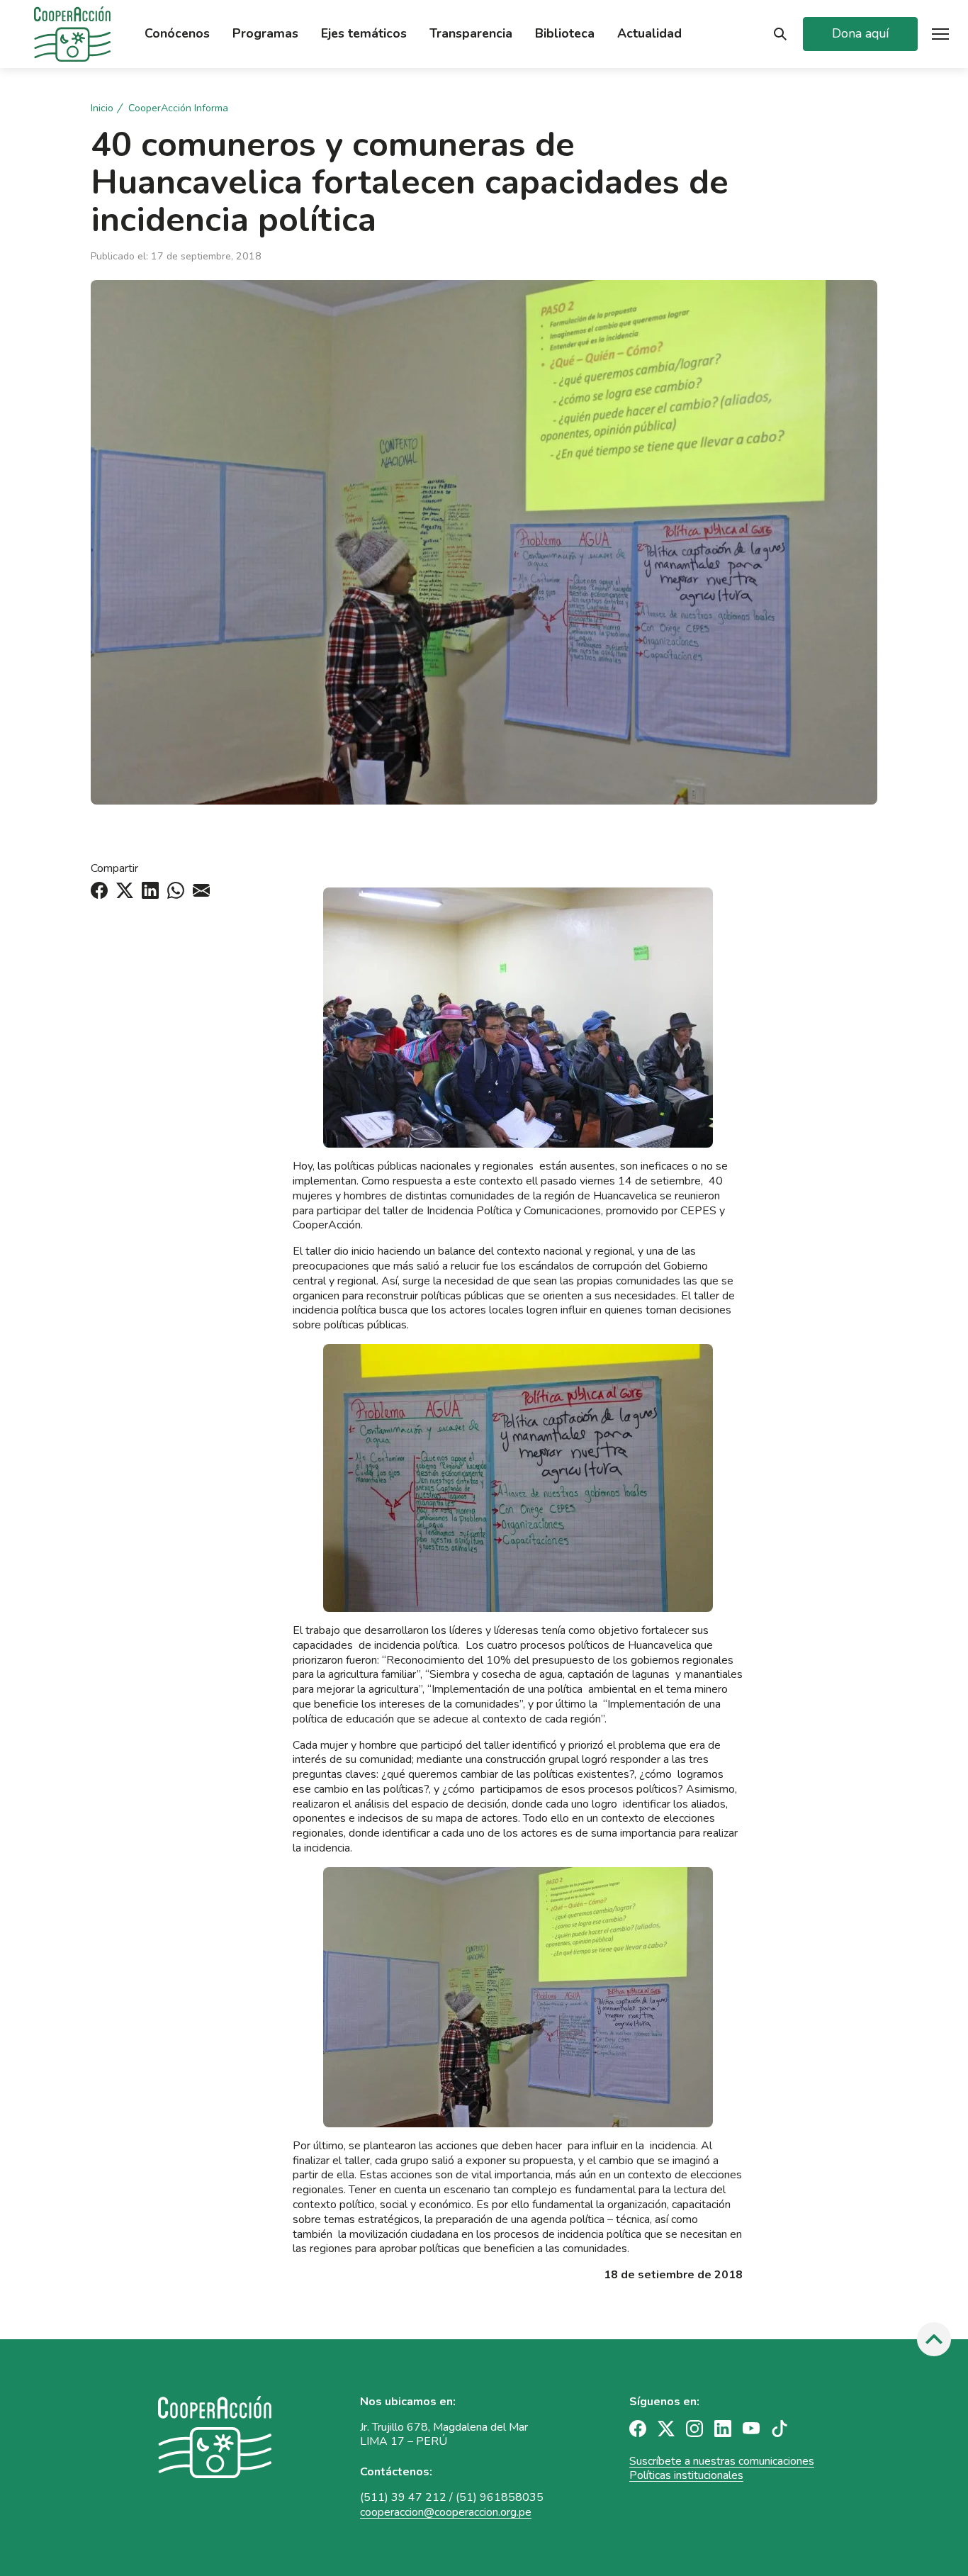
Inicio (102, 108)
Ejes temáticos (364, 34)
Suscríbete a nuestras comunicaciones (722, 2461)
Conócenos (177, 34)
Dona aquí (860, 33)
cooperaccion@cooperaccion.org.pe (446, 2512)
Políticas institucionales (686, 2475)
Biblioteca (565, 34)
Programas (265, 34)
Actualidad (649, 34)
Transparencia (471, 34)
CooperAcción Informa (178, 108)
